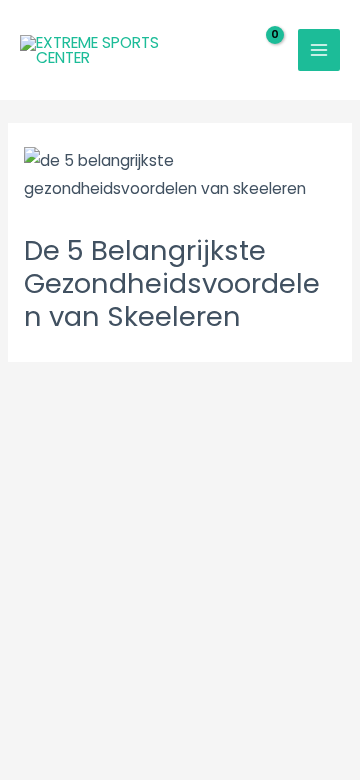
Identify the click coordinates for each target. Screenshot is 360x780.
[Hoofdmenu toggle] (319, 50)
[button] (214, 49)
